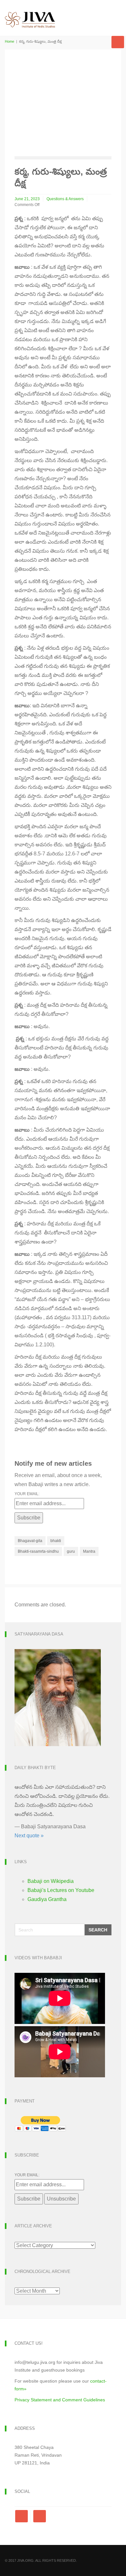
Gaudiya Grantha (47, 1899)
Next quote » (29, 1836)
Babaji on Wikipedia (51, 1881)
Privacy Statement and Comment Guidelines (60, 2400)
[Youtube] (40, 2516)
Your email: (27, 1494)
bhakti (56, 1541)
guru (71, 1551)
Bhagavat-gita (30, 1541)
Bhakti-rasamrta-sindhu (38, 1551)
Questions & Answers (65, 199)
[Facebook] (23, 2516)
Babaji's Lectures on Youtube (61, 1890)
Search (98, 1930)
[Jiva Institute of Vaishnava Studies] (30, 14)
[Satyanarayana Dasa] (58, 1697)
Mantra (89, 1551)
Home (10, 41)
